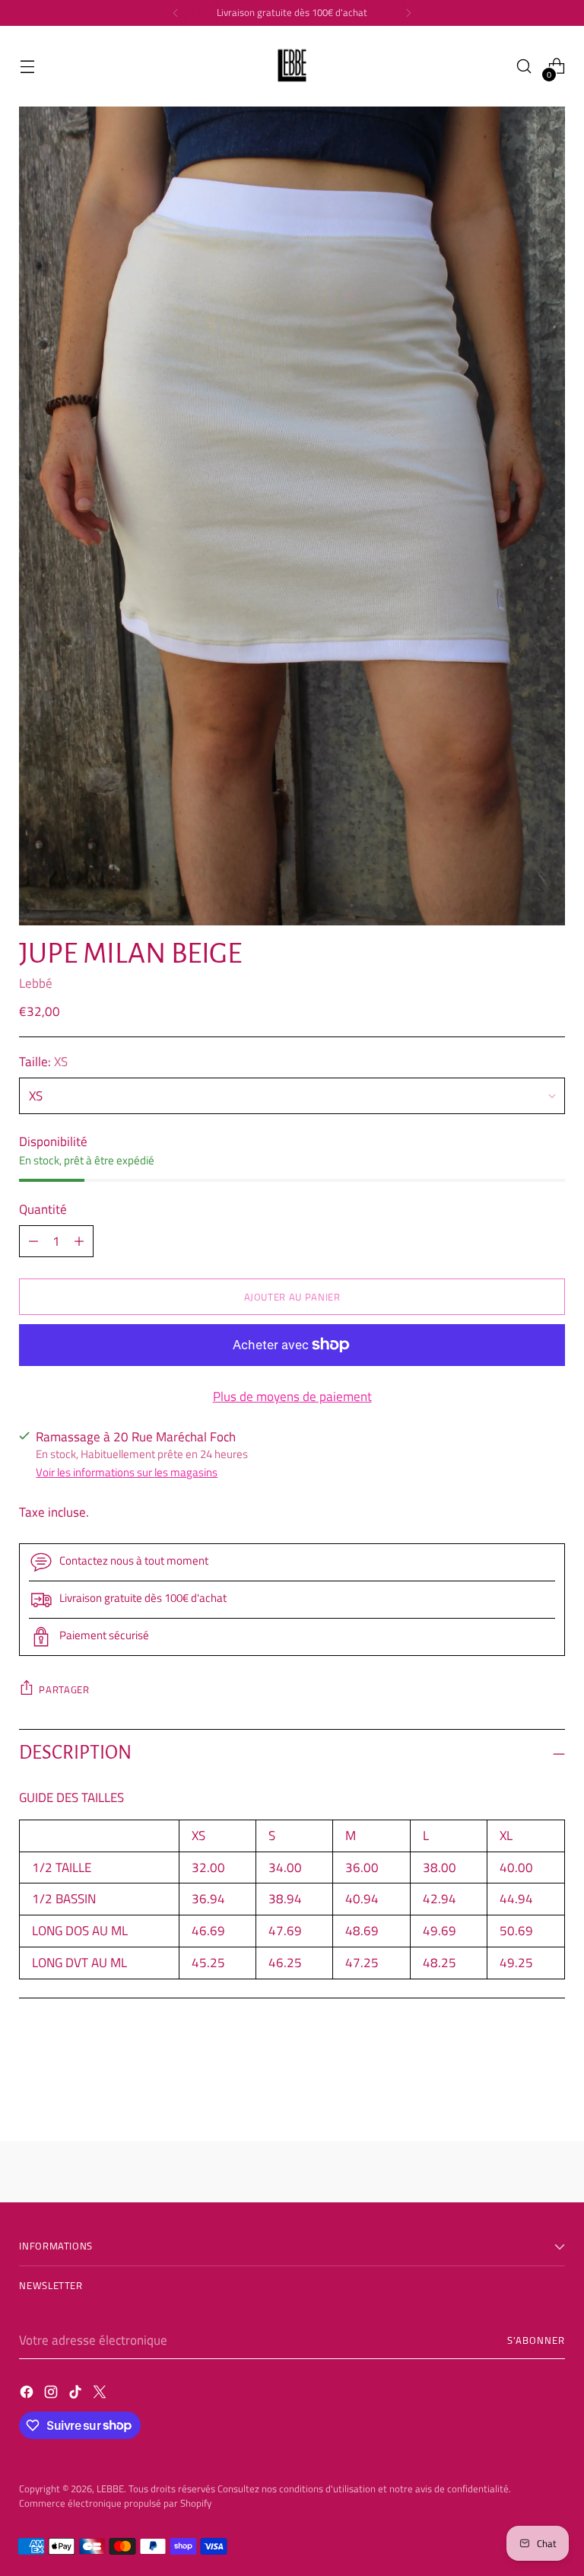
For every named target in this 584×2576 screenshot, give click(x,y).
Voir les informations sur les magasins (127, 1472)
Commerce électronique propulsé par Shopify (115, 2503)
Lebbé (36, 983)
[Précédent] (176, 13)
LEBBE (110, 2488)
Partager (64, 1689)
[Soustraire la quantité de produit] (79, 1241)
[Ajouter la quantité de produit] (33, 1241)
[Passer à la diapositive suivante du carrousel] (552, 2089)
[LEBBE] (292, 66)
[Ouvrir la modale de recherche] (524, 67)
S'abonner (536, 2340)
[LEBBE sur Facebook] (28, 2395)
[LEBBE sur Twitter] (101, 2395)
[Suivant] (408, 13)
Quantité (43, 1209)
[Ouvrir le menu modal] (27, 67)
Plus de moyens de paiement (292, 1396)
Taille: (43, 1062)
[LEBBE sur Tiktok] (77, 2395)
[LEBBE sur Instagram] (52, 2395)
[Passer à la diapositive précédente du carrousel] (517, 2090)
